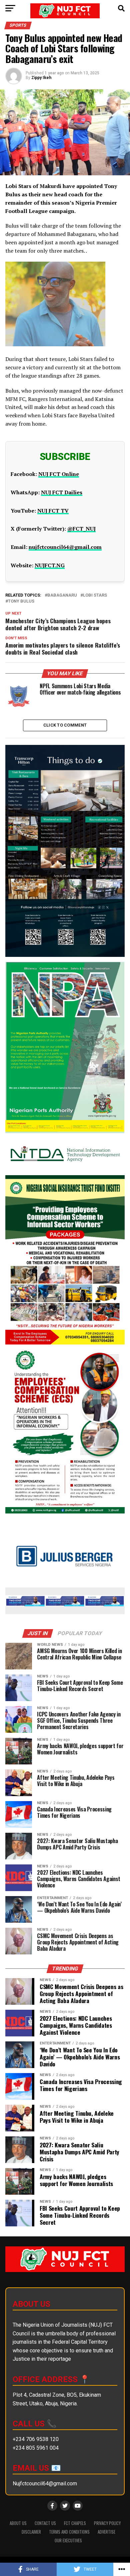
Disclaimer (31, 2532)
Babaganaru (62, 595)
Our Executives (68, 2541)
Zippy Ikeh (41, 78)
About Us (18, 2523)
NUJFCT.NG (50, 565)
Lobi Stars (95, 595)
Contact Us (45, 2523)
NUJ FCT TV (53, 511)
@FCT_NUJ (81, 529)
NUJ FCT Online (59, 474)
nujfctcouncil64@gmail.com (65, 547)
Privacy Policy (107, 2523)
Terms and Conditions (69, 2532)
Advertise (106, 2532)
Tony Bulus (21, 601)
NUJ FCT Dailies (62, 492)
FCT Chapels (75, 2523)
